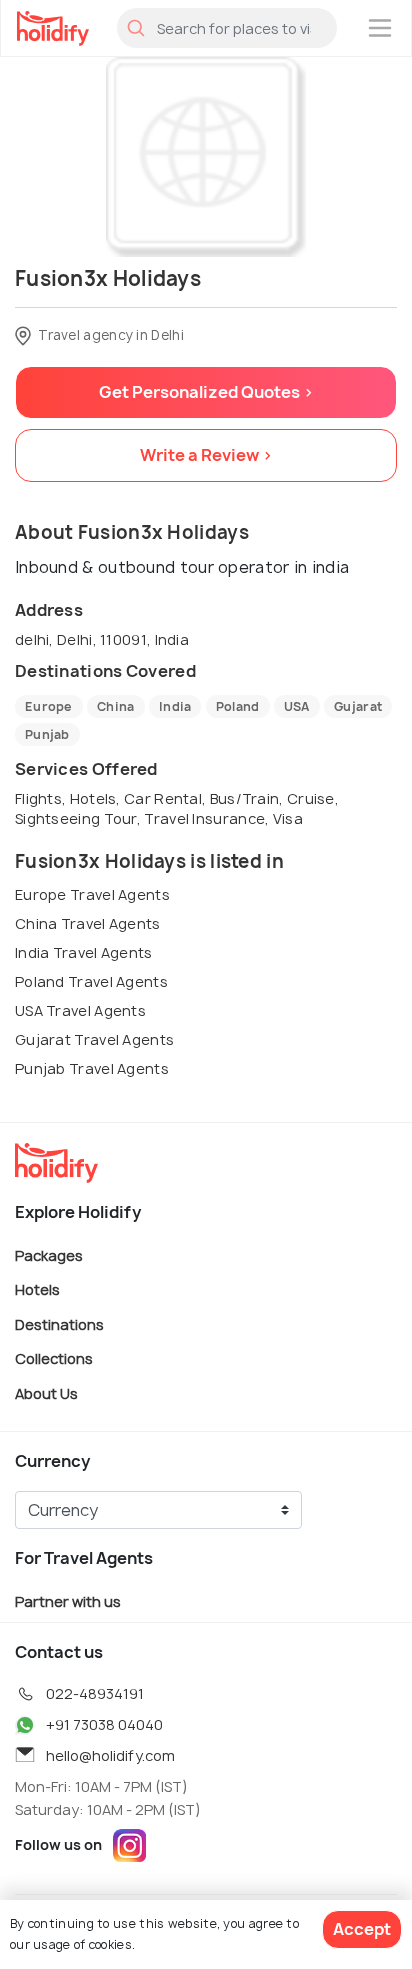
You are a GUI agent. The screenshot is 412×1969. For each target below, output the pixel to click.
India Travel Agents (84, 952)
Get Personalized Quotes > (206, 392)
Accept (362, 1929)
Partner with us (68, 1600)
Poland (238, 706)
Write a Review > (206, 455)
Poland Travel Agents (91, 981)
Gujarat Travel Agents (94, 1039)
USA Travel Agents (80, 1010)
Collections (54, 1358)
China (116, 706)
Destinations (59, 1323)
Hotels (37, 1289)
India (175, 706)
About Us (46, 1393)
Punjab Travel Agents (92, 1068)
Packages (49, 1254)
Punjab (47, 734)
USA (297, 706)
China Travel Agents (88, 923)
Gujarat (358, 706)
